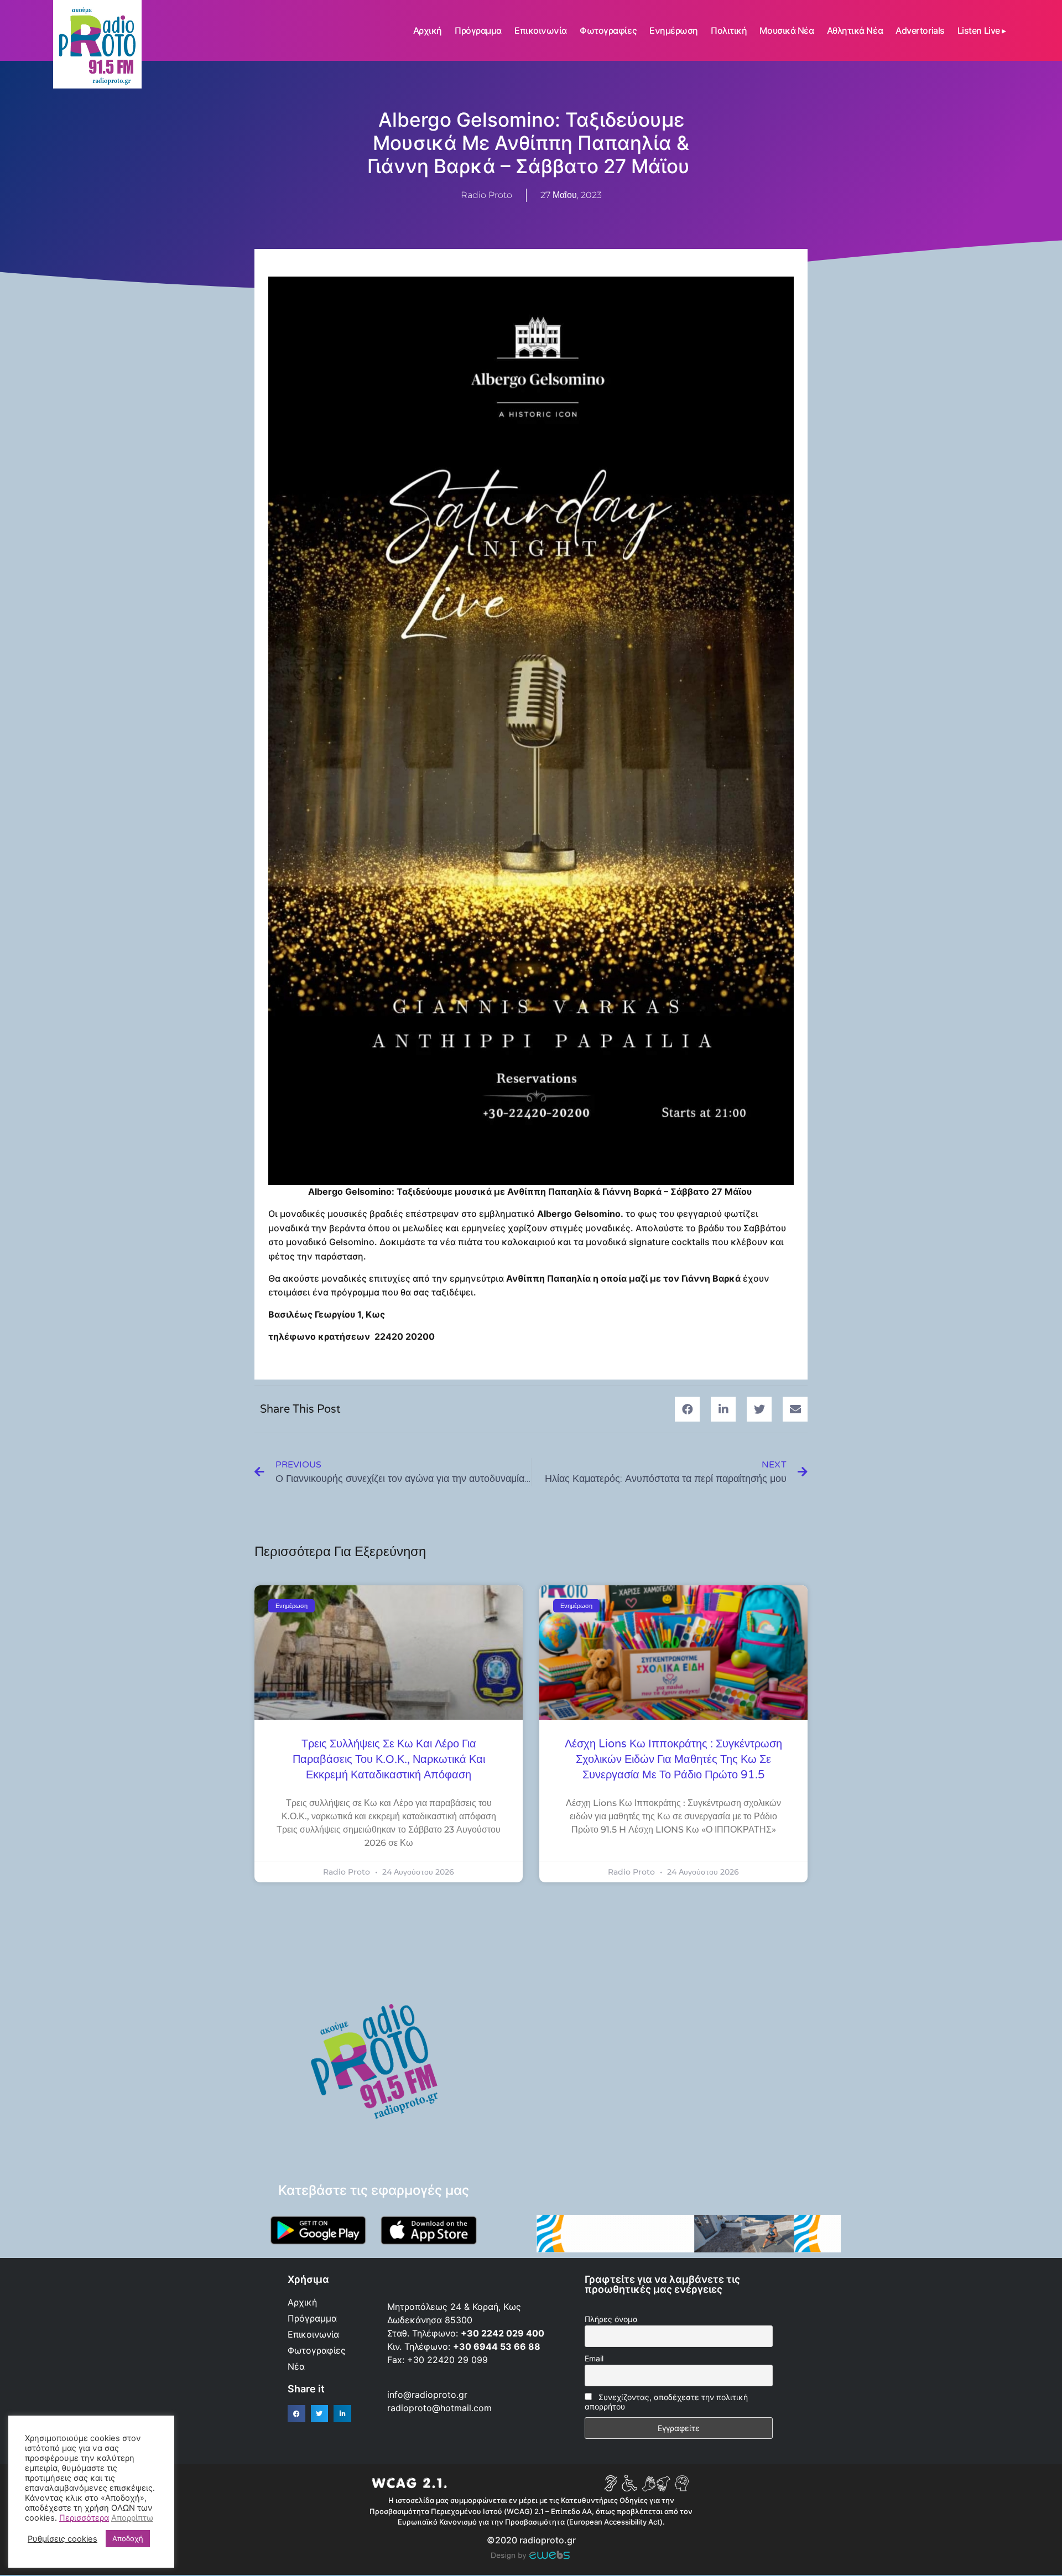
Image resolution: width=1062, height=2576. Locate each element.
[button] (687, 1409)
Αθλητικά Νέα (855, 30)
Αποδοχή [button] (128, 2538)
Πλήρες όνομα (611, 2319)
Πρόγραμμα (478, 30)
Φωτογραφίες (608, 30)
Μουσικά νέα (787, 30)
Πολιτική (729, 30)
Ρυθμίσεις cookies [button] (63, 2539)
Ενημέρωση (674, 30)
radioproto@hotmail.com (441, 2408)
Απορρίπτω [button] (132, 2518)
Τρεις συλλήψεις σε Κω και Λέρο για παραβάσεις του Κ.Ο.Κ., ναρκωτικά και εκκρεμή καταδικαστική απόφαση (389, 1760)
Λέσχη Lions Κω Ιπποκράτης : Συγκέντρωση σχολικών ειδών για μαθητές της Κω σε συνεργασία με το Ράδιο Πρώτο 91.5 (673, 1760)
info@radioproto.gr (427, 2395)
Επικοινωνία (541, 30)
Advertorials (920, 30)
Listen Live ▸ (982, 30)
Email (594, 2358)
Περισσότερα (84, 2518)
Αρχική (428, 30)
